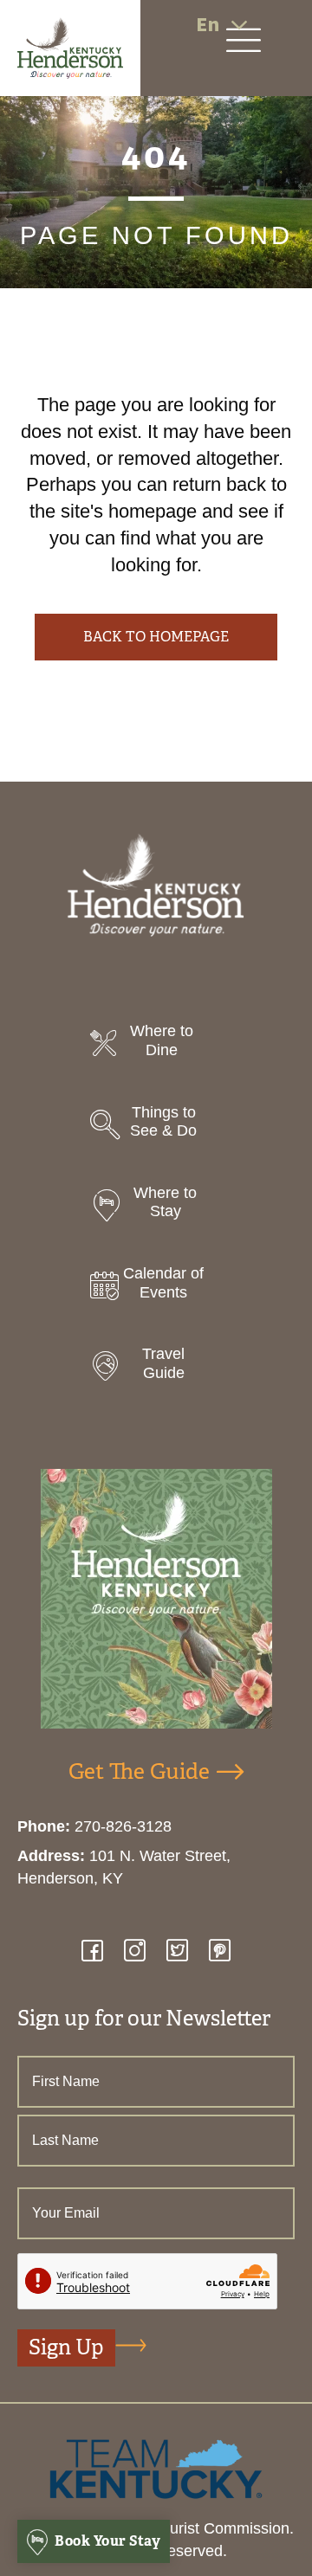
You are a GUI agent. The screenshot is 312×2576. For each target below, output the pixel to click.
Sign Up (66, 2347)
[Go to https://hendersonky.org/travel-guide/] (156, 1368)
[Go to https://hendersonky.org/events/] (156, 1288)
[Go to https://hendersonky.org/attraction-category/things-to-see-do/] (156, 1127)
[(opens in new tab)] (156, 2468)
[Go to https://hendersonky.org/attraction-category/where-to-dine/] (156, 1045)
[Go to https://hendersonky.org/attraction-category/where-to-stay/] (156, 1207)
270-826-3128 (123, 1826)
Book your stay (107, 2541)
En (208, 25)
